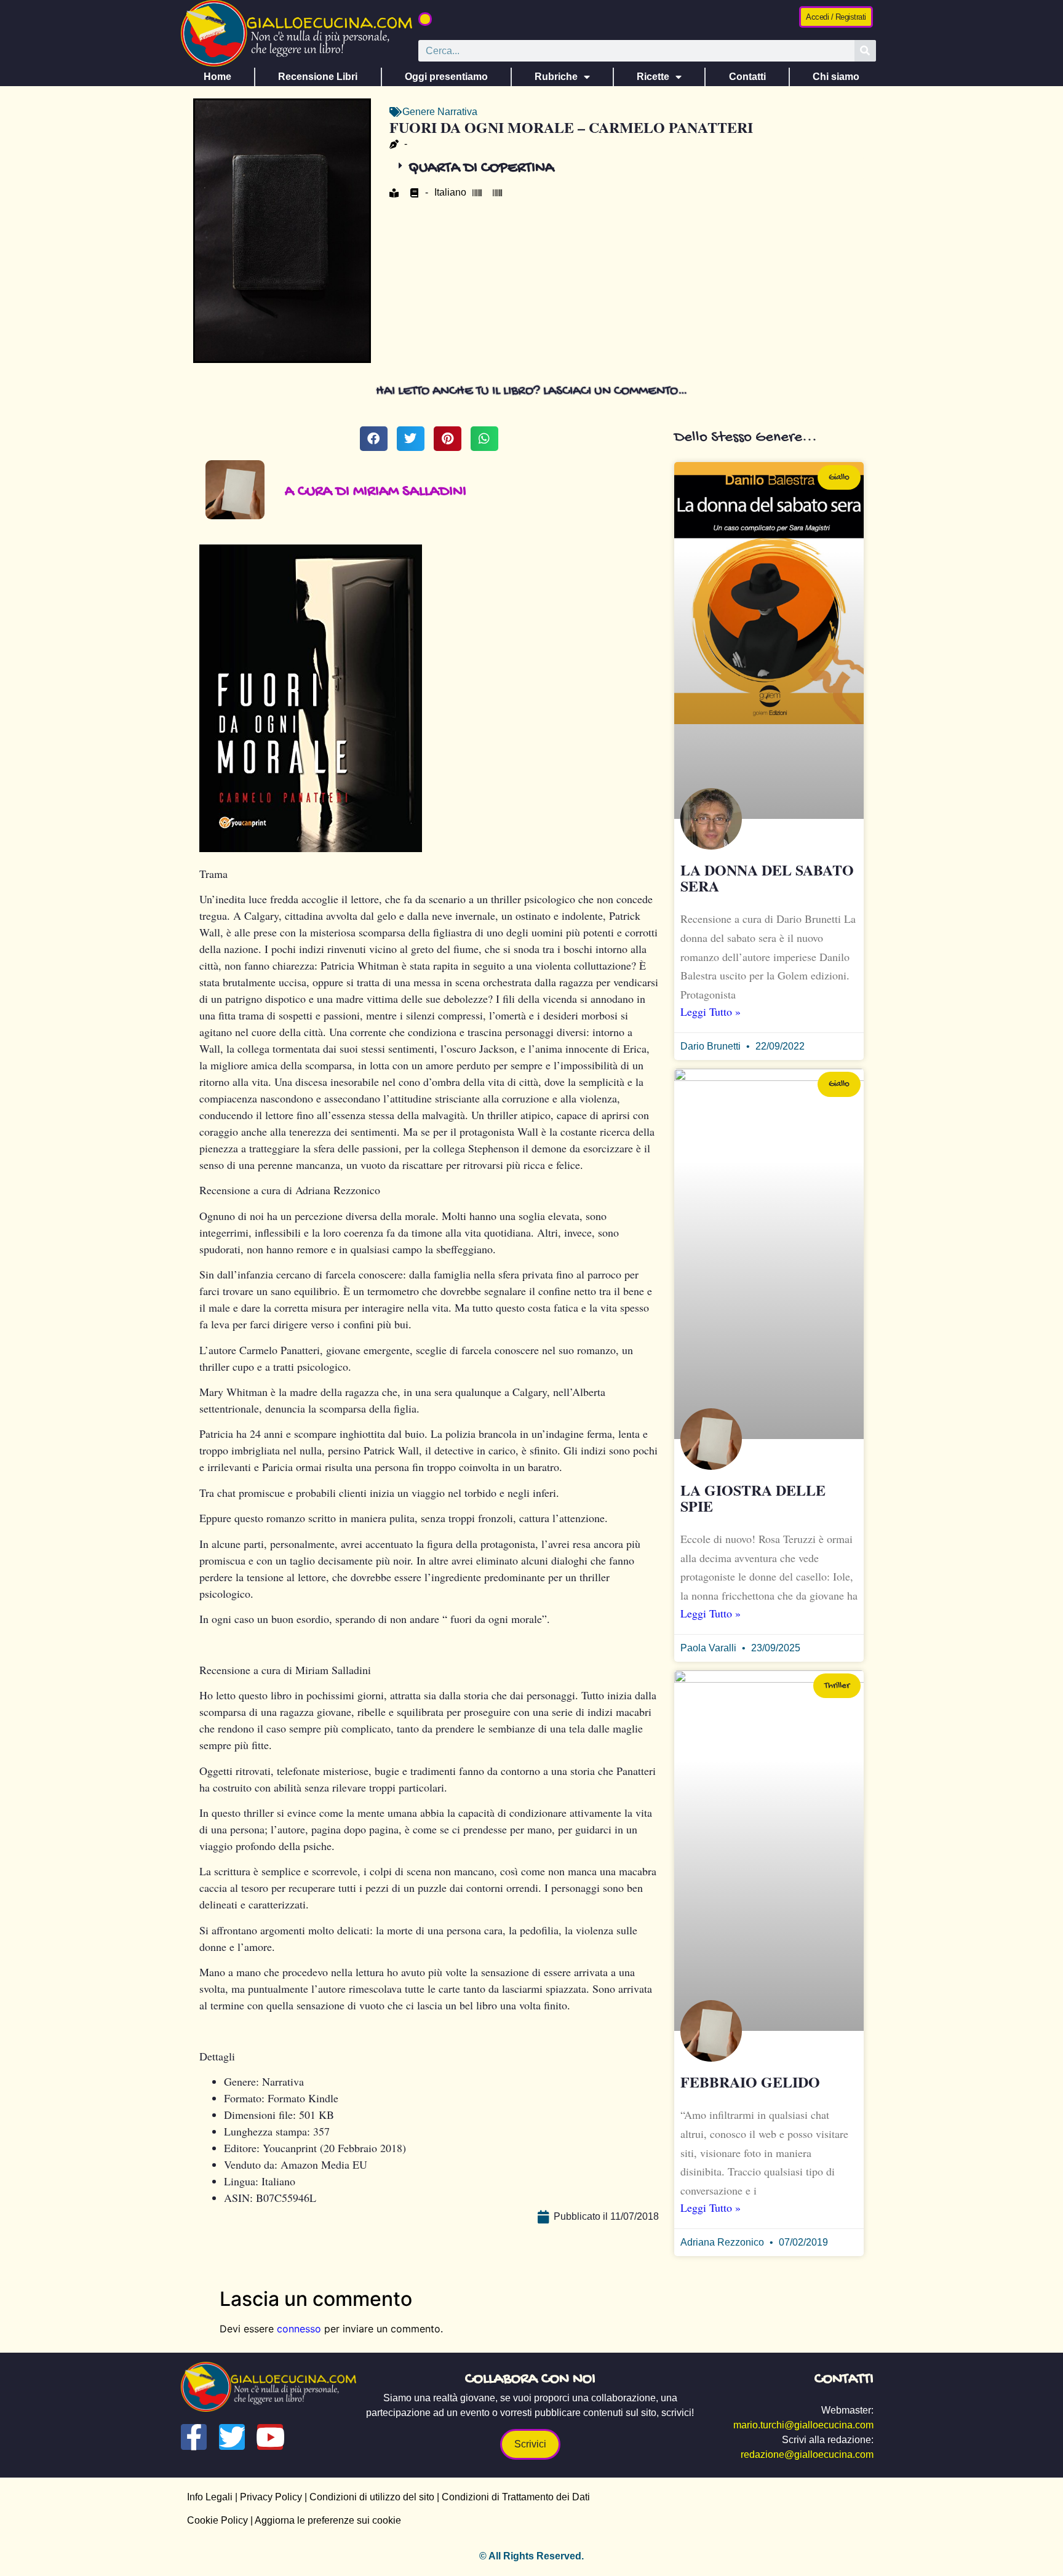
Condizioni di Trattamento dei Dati (516, 2497)
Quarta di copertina (481, 168)
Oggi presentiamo (446, 77)
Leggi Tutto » (711, 1011)
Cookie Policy (217, 2520)
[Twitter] (232, 2437)
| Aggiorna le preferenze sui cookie (324, 2520)
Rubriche (556, 77)
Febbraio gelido (750, 2082)
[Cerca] (865, 51)
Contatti (747, 77)
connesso (299, 2329)
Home (217, 77)
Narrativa (457, 112)
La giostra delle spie (753, 1498)
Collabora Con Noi (530, 2379)
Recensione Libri (318, 77)
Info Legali (210, 2497)
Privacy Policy (271, 2497)
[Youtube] (270, 2437)
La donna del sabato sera (767, 878)
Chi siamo (836, 77)
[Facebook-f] (194, 2437)
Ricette (653, 77)
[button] (425, 19)
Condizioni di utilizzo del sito (372, 2497)
